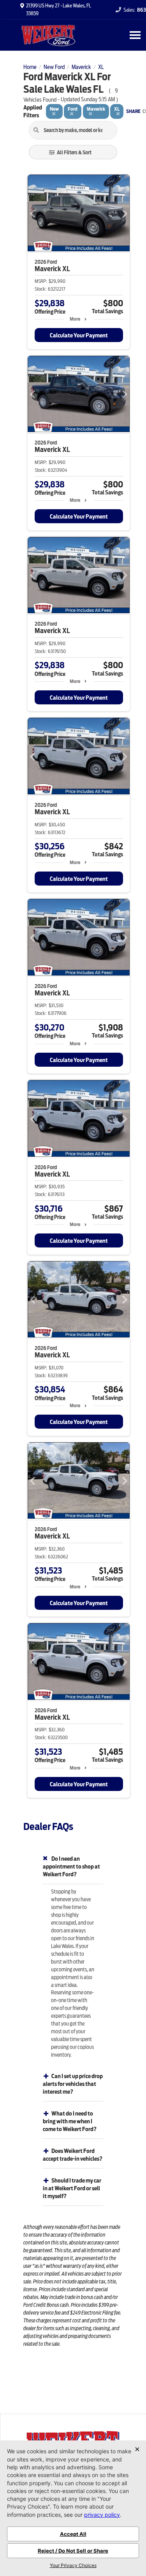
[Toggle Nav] (135, 35)
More (75, 319)
